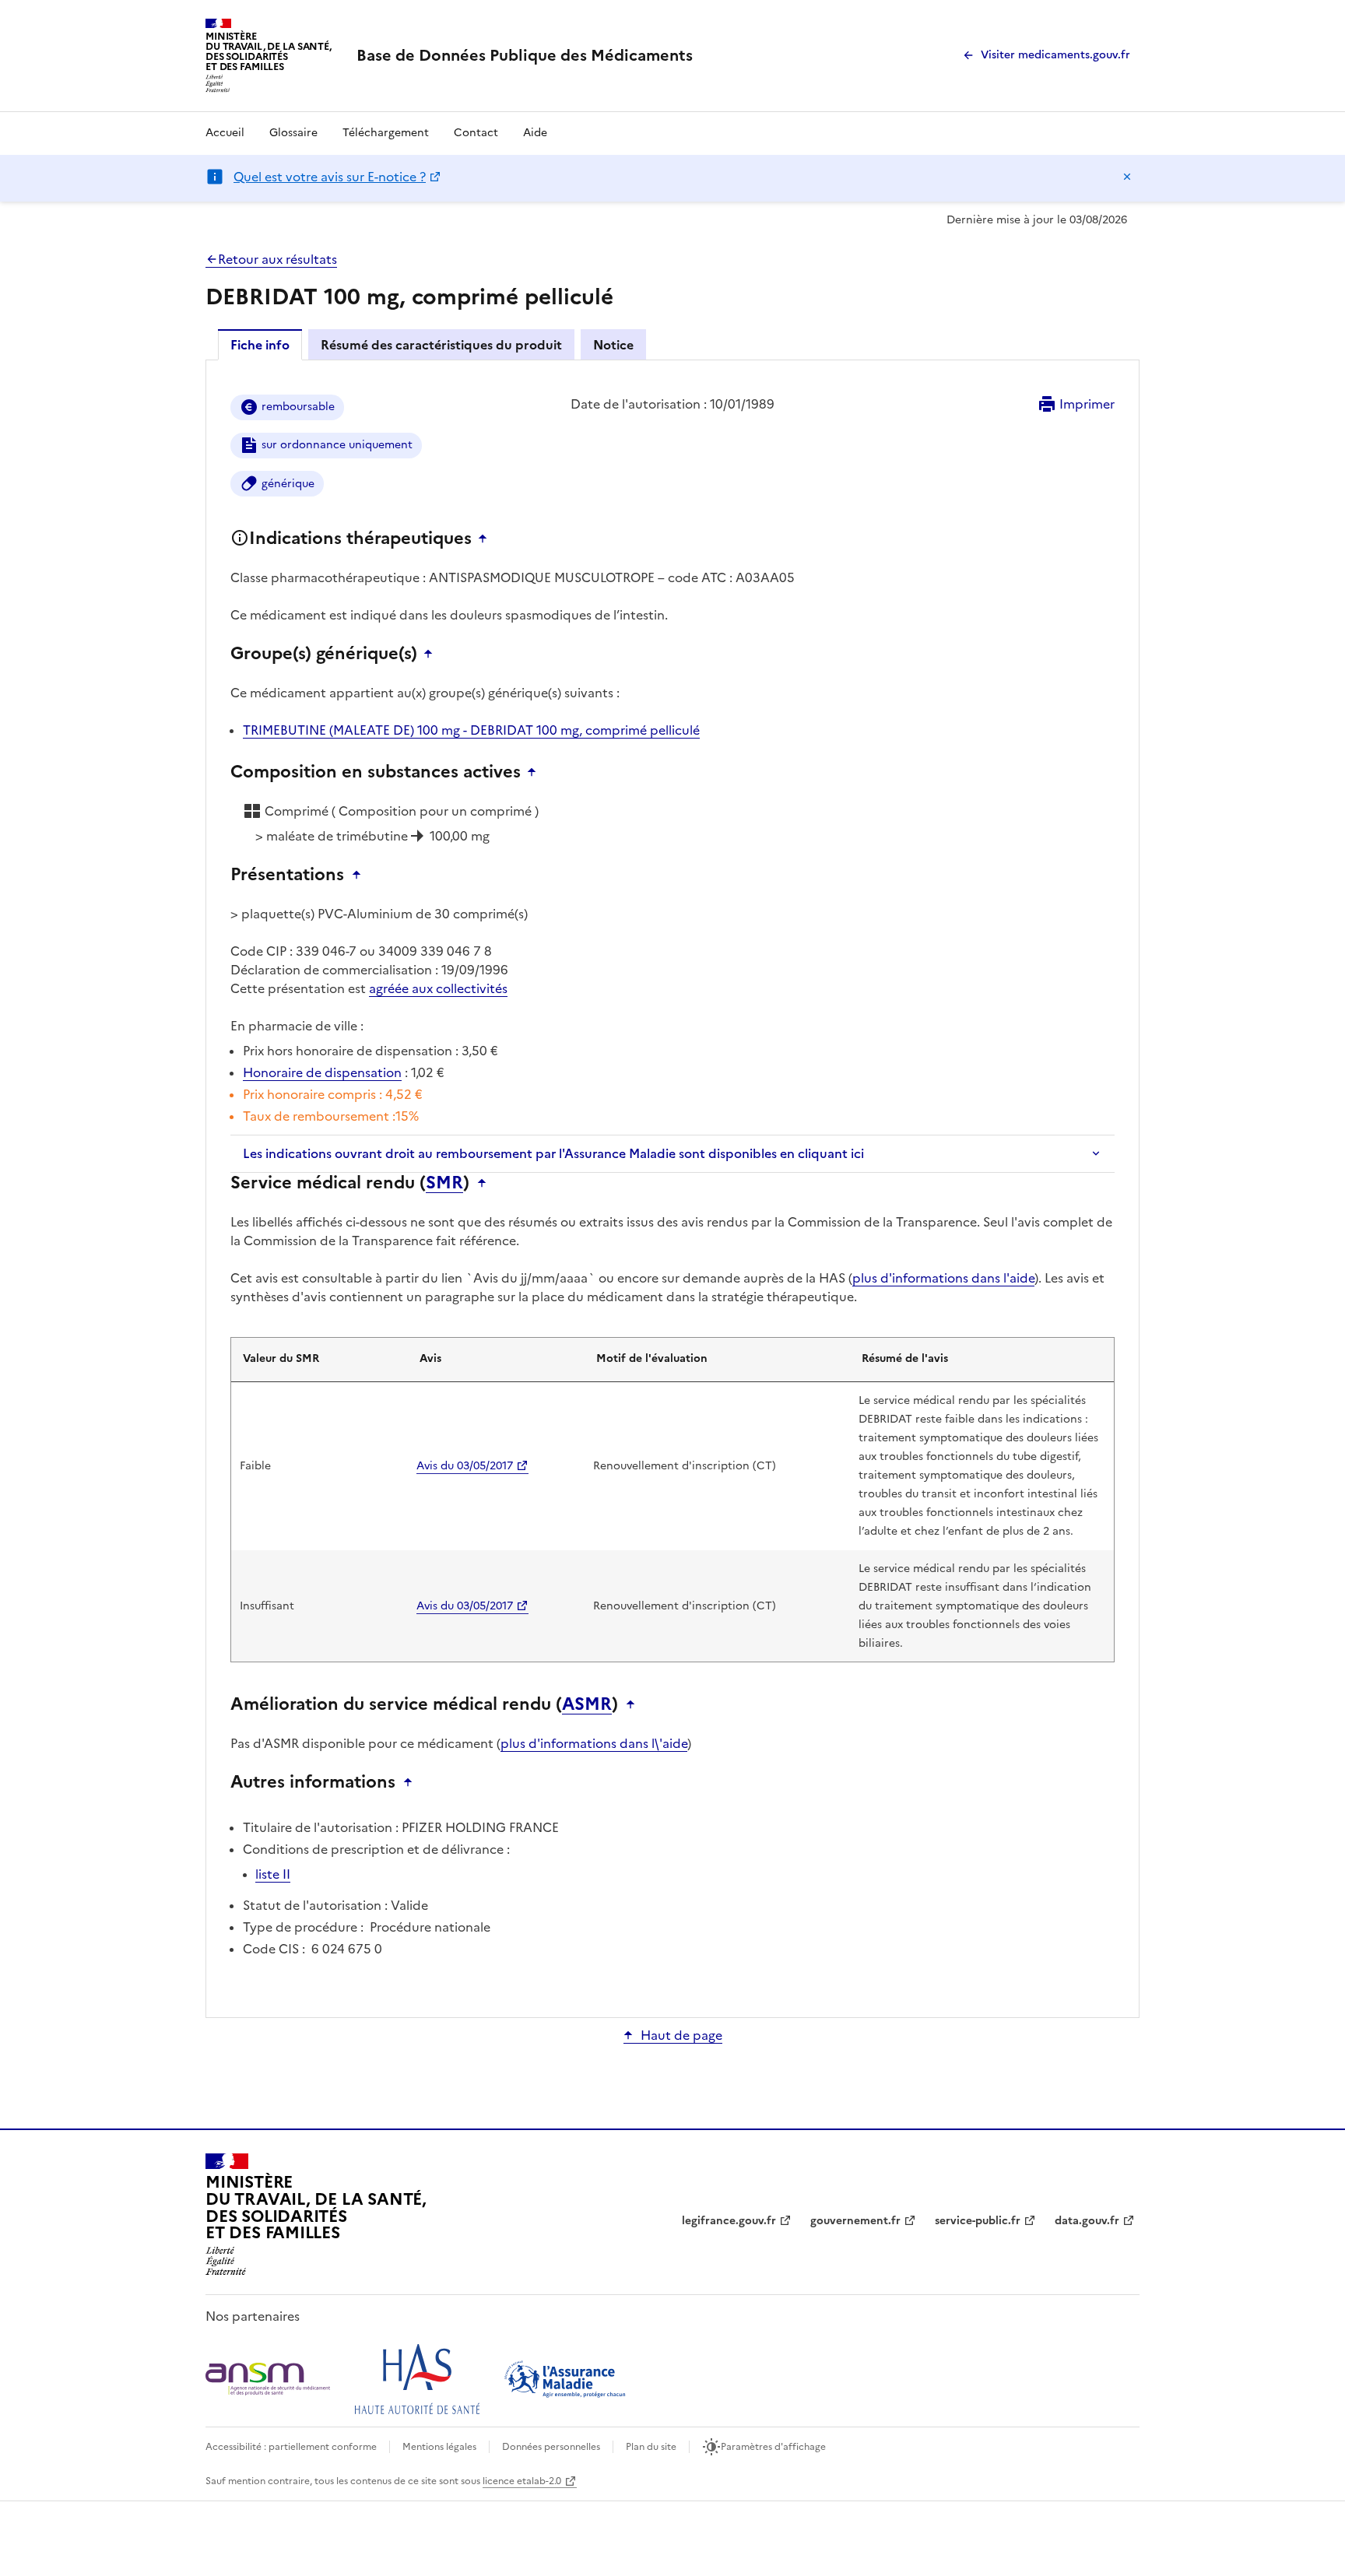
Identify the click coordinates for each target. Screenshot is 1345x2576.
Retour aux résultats (277, 259)
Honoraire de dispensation (322, 1072)
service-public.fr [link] (978, 2221)
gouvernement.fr (855, 2221)
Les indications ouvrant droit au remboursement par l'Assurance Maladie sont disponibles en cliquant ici (553, 1153)
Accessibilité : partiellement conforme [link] (291, 2447)
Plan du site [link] (651, 2447)
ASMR (587, 1704)
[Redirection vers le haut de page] (486, 539)
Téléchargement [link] (386, 133)
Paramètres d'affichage (773, 2447)
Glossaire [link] (293, 133)
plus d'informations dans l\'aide (594, 1743)
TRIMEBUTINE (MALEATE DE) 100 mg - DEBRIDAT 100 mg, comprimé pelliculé (471, 730)
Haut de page (681, 2035)
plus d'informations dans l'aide (943, 1278)
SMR (444, 1183)
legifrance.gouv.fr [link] (729, 2221)
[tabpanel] (672, 1188)
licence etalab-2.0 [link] (522, 2481)
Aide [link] (535, 133)
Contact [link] (476, 133)
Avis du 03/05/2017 (465, 1466)
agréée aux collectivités (438, 988)
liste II (273, 1874)
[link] (525, 55)
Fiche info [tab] (260, 345)
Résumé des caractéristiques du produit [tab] (441, 345)
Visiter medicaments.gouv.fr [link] (1055, 55)
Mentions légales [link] (439, 2447)
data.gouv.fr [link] (1087, 2221)
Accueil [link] (225, 133)
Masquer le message (1127, 177)
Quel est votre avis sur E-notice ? (330, 177)
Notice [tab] (613, 345)
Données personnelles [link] (551, 2447)
